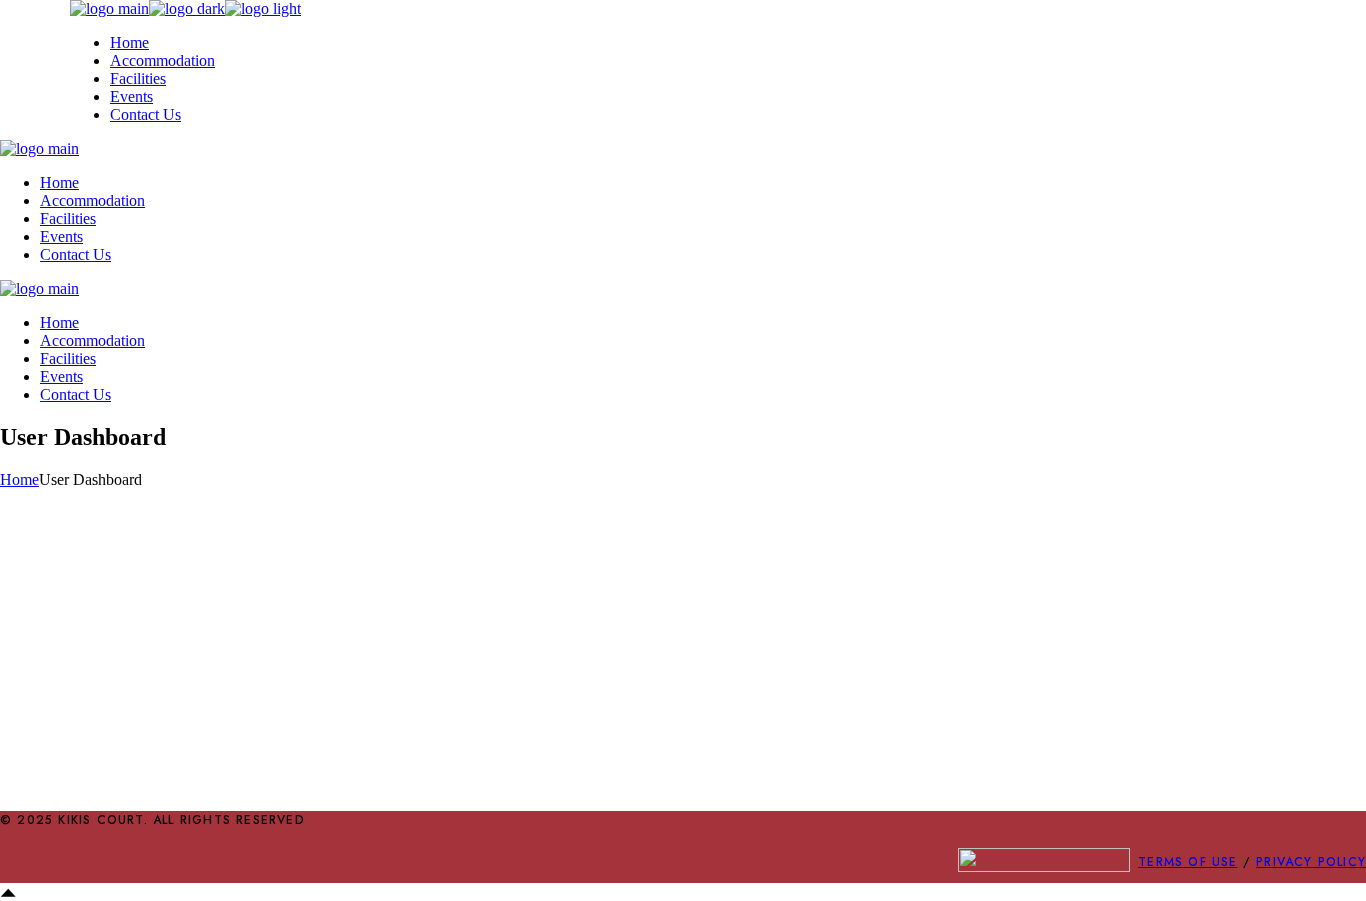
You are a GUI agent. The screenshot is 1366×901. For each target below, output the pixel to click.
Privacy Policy (1311, 862)
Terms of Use (1187, 862)
